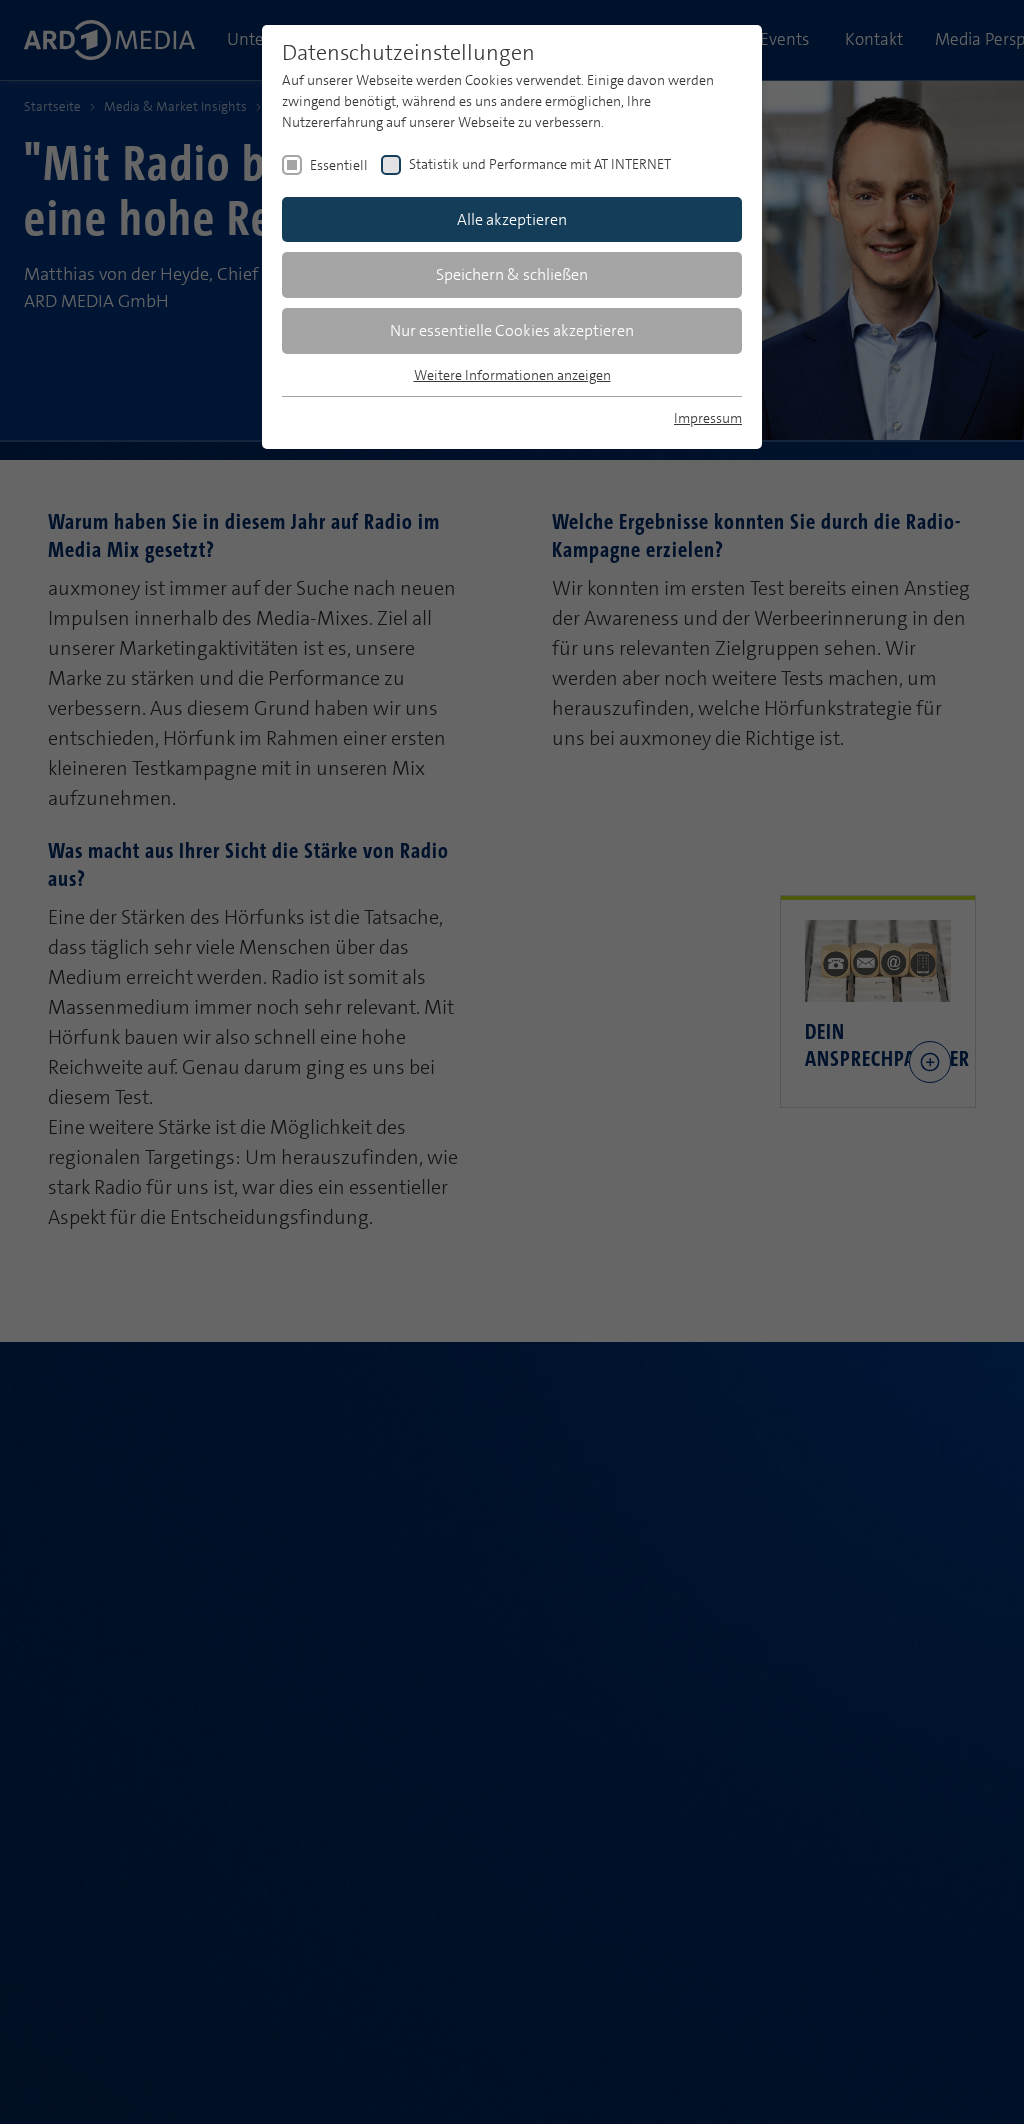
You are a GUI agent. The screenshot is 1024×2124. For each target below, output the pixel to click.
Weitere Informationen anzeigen (512, 375)
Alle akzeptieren (512, 219)
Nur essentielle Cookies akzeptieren (512, 330)
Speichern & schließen (512, 274)
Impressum (708, 418)
